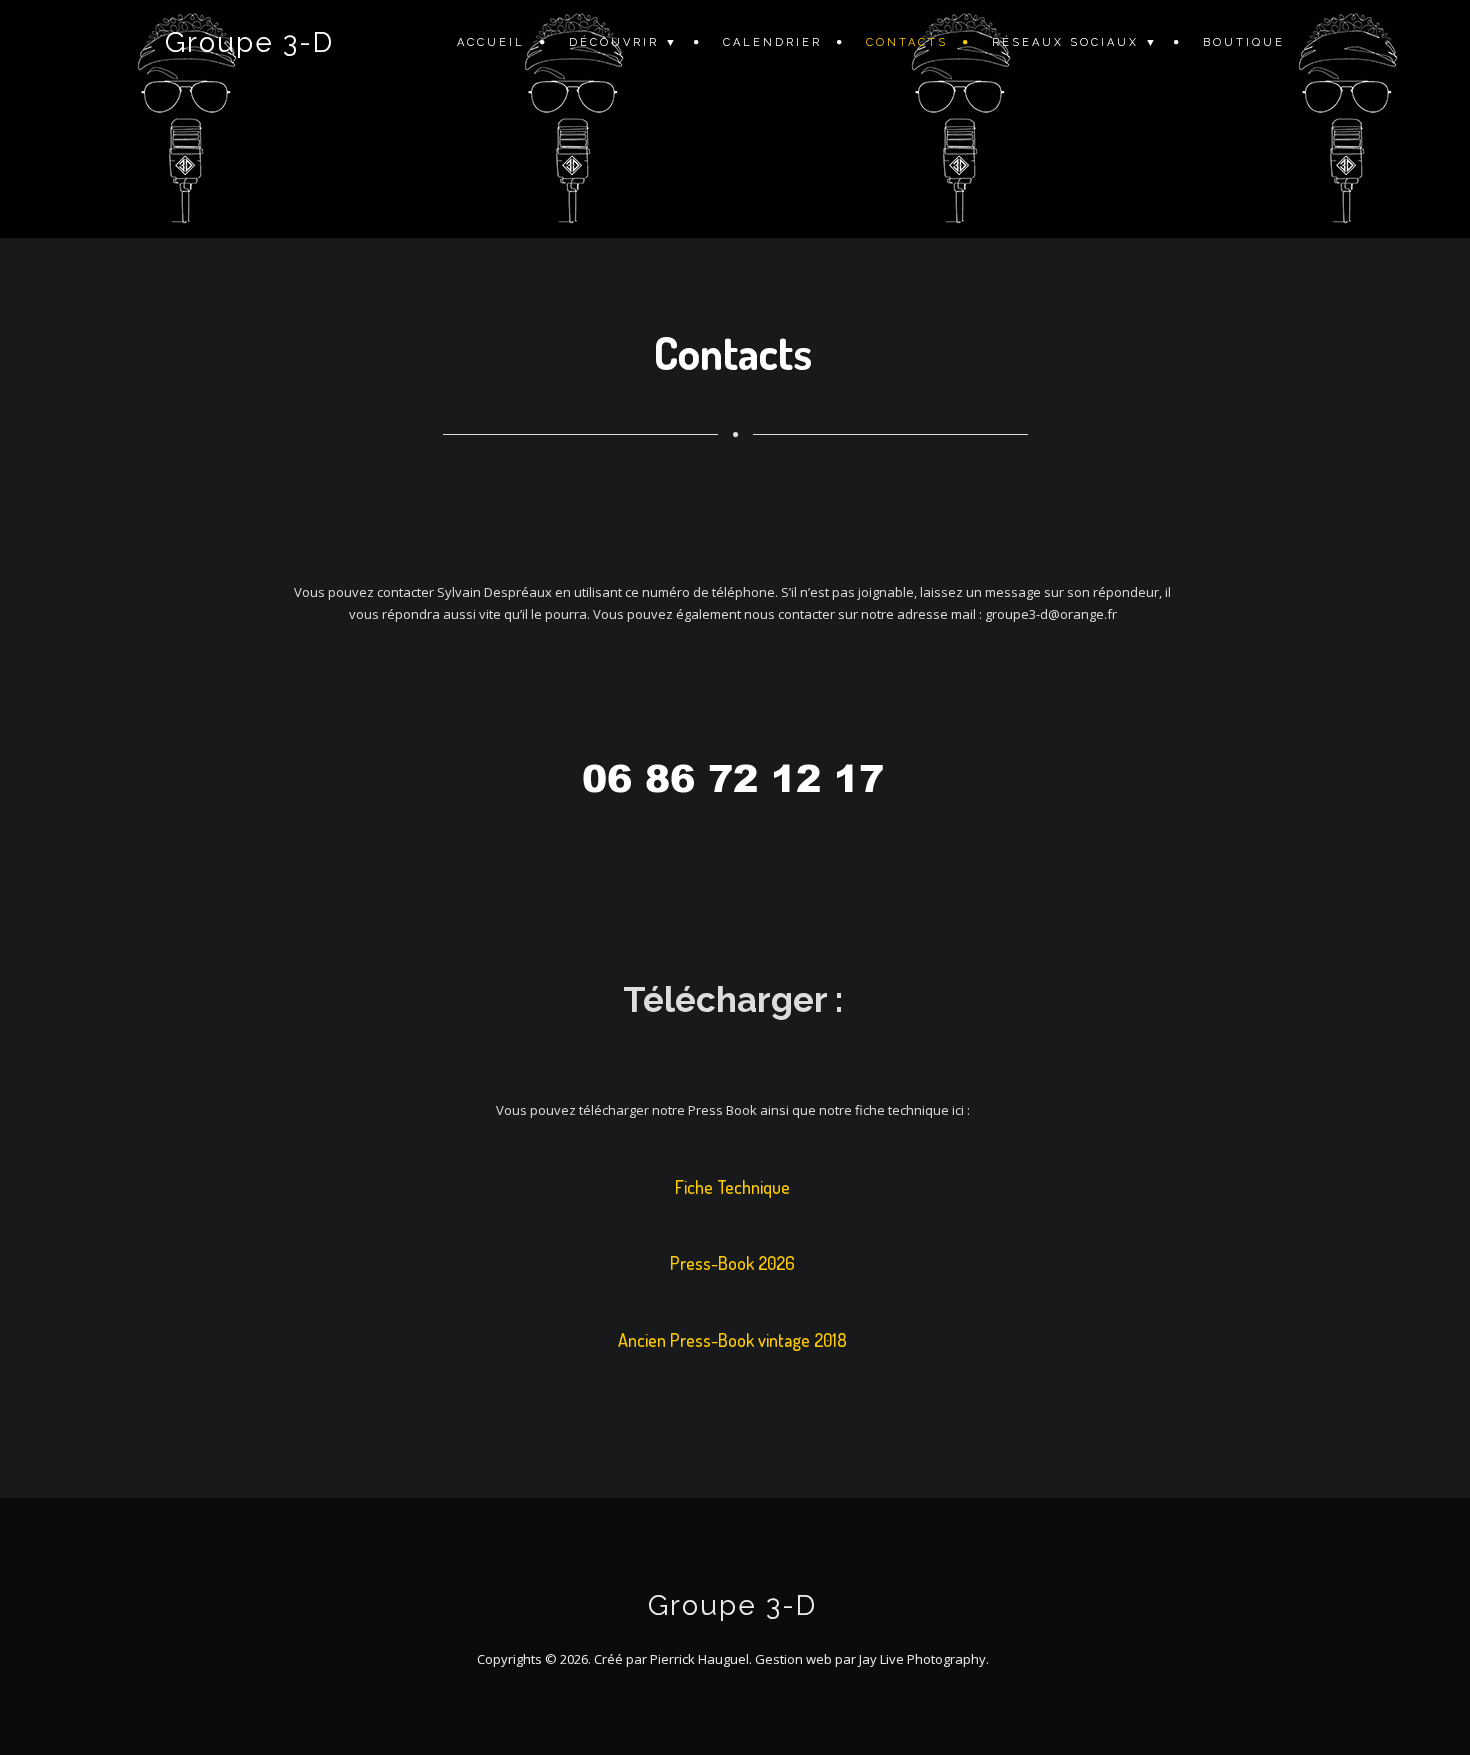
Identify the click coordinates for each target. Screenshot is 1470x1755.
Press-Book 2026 (732, 1264)
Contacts (907, 42)
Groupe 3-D (249, 42)
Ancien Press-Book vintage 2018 (732, 1341)
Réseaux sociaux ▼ (1075, 42)
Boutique (1244, 42)
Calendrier (772, 42)
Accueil (491, 42)
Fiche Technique (732, 1188)
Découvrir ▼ (624, 42)
